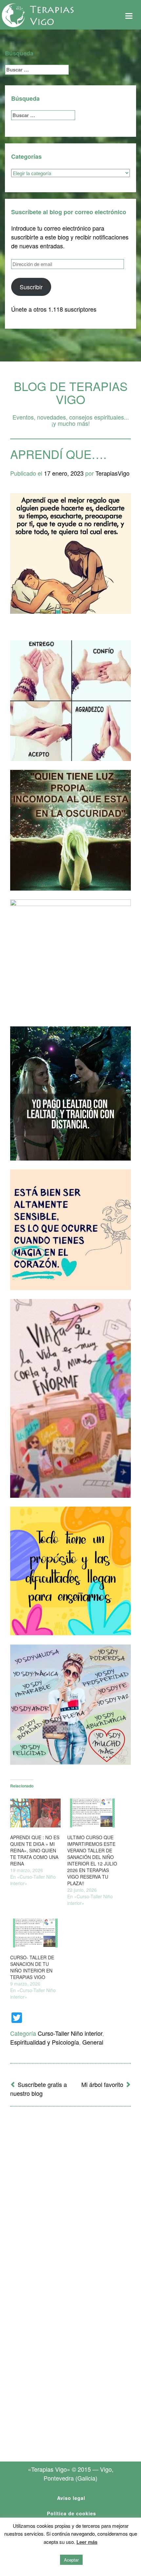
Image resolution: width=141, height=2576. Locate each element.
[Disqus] (70, 2197)
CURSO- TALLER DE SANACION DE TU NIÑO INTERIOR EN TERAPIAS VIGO (32, 1967)
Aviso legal (71, 2498)
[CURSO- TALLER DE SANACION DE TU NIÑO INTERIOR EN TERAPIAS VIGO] (35, 1933)
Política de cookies (71, 2513)
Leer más (87, 2542)
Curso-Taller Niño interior (70, 2033)
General (93, 2042)
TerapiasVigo (112, 473)
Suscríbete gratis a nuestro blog (39, 2089)
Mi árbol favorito (102, 2084)
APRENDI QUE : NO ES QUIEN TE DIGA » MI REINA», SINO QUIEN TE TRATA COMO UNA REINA (35, 1850)
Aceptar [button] (71, 2560)
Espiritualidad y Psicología (45, 2042)
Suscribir (31, 287)
